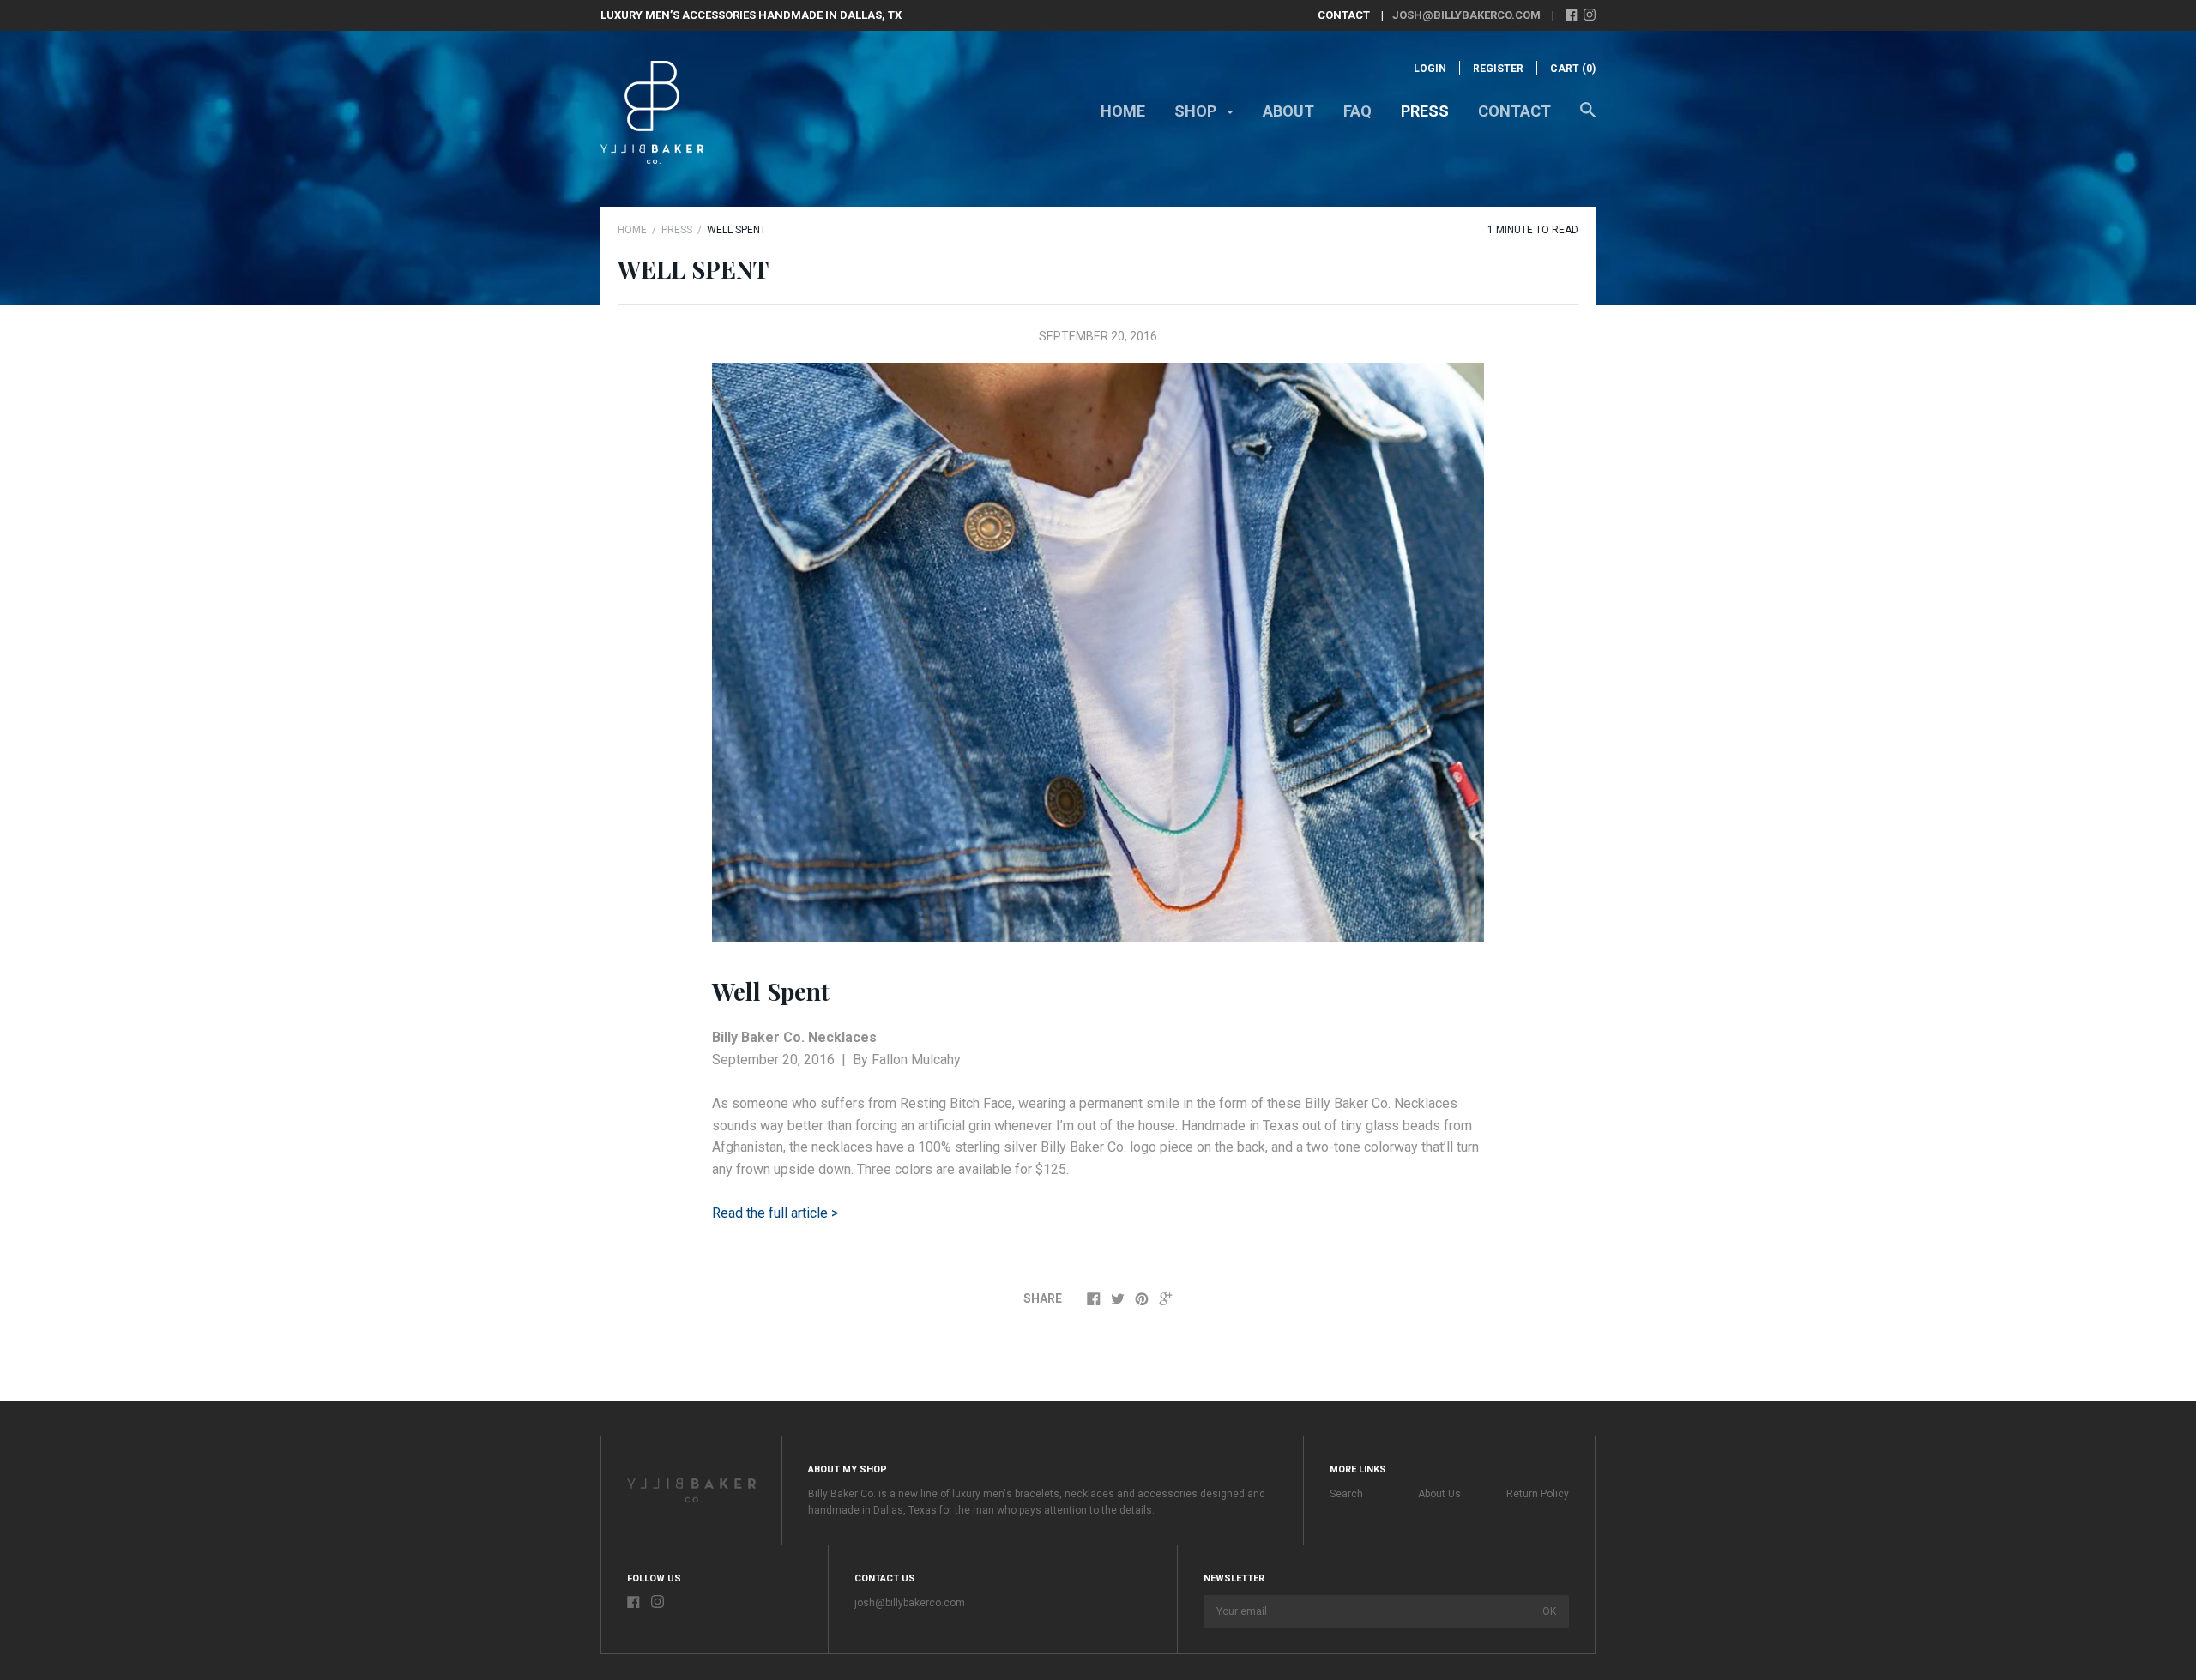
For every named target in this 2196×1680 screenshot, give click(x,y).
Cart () (1573, 69)
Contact (1514, 111)
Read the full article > (775, 1213)
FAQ (1357, 111)
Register (1498, 69)
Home (1123, 111)
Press (1425, 111)
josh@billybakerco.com (1466, 15)
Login (1430, 69)
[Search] (1588, 118)
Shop (1197, 111)
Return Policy (1538, 1494)
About (1288, 111)
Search (1346, 1494)
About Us (1439, 1494)
